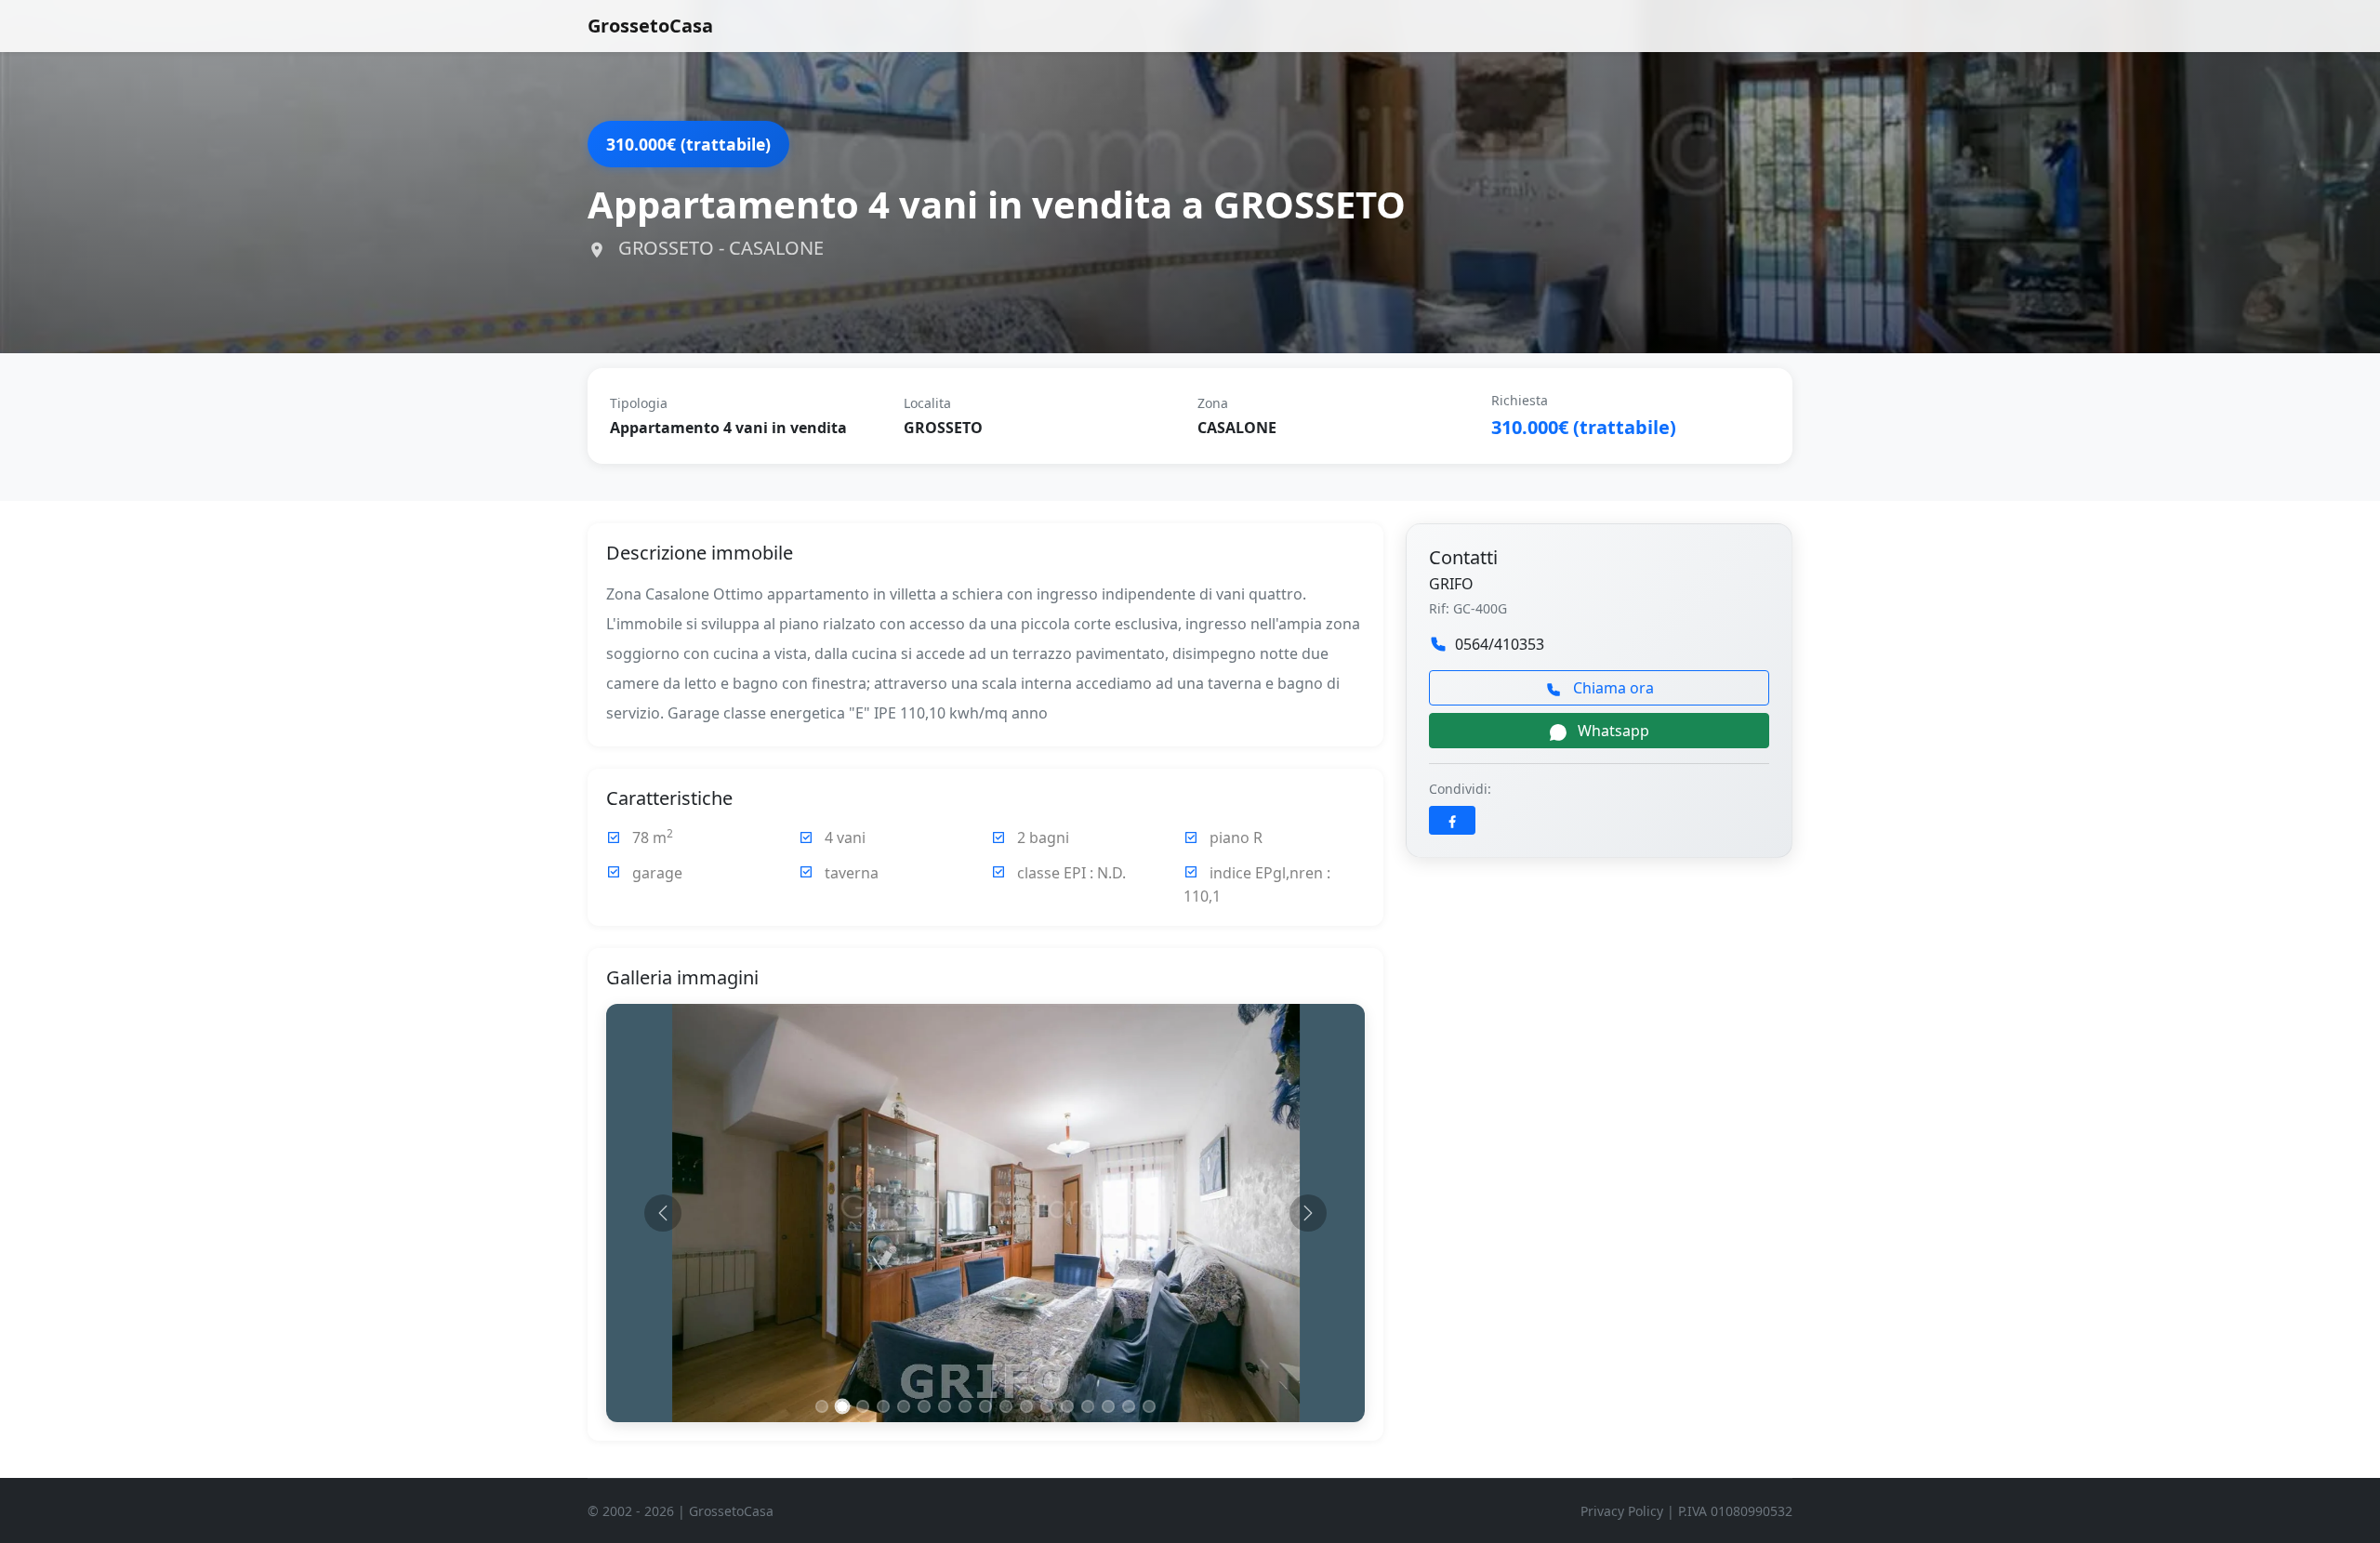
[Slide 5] (904, 1406)
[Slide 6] (924, 1406)
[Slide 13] (1067, 1406)
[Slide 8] (965, 1406)
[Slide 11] (1026, 1406)
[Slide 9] (985, 1406)
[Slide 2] (843, 1407)
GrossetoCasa (650, 26)
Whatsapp (1612, 731)
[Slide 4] (883, 1406)
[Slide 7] (945, 1406)
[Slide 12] (1047, 1406)
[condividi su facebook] (1452, 820)
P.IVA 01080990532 (1735, 1511)
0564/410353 (1500, 644)
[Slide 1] (822, 1406)
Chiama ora (1612, 688)
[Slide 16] (1129, 1406)
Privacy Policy (1622, 1511)
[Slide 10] (1006, 1406)
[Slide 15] (1108, 1406)
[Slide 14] (1088, 1406)
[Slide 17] (1149, 1406)
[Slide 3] (863, 1406)
